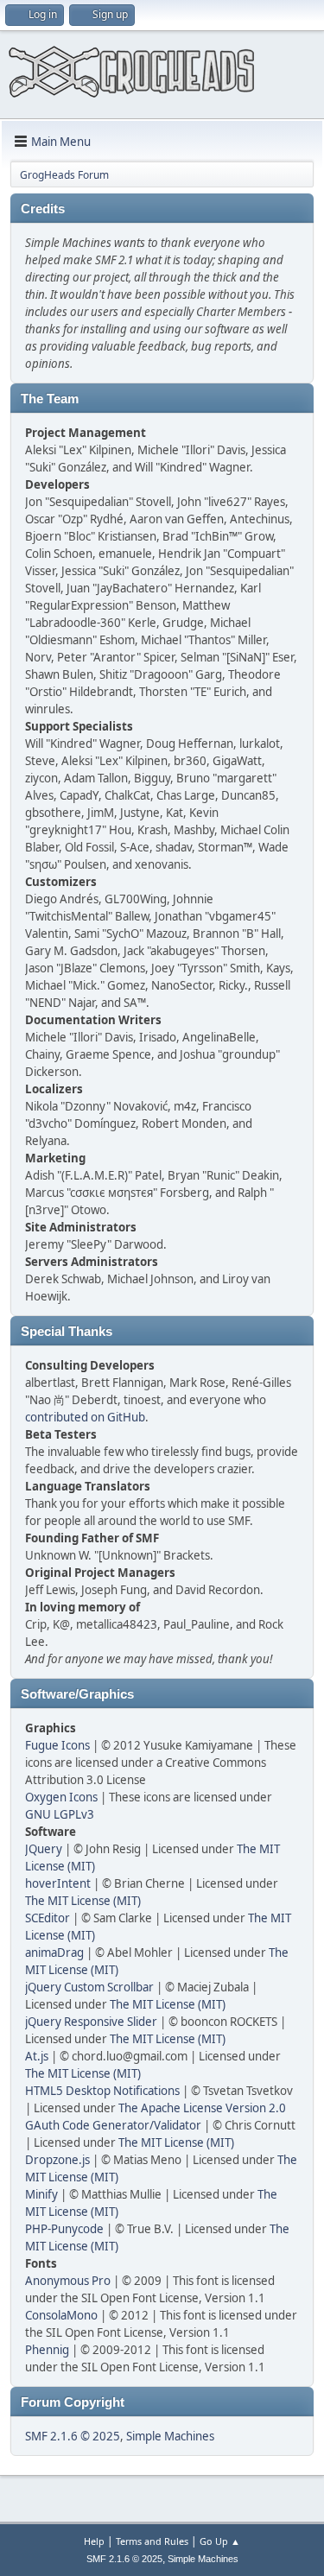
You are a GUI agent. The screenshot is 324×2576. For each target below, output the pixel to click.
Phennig (47, 2350)
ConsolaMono (61, 2315)
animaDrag (54, 1953)
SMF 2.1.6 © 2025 (73, 2436)
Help (94, 2541)
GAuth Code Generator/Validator (113, 2125)
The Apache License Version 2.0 (202, 2108)
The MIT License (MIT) (83, 1901)
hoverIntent (58, 1883)
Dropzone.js (57, 2160)
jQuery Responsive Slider (91, 2022)
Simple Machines (170, 2436)
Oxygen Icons (61, 1797)
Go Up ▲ (220, 2541)
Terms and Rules (152, 2541)
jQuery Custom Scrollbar (89, 1987)
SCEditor (48, 1918)
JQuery (44, 1849)
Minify (41, 2194)
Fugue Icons (57, 1745)
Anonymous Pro (68, 2281)
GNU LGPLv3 (60, 1814)
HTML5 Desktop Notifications (102, 2091)
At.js (37, 2056)
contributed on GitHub (85, 1417)
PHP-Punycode (64, 2229)
